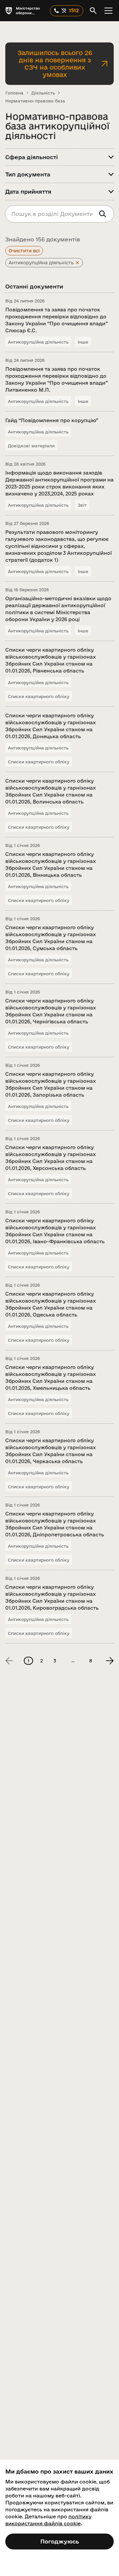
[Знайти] (102, 214)
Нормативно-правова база (35, 101)
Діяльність (43, 93)
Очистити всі (24, 251)
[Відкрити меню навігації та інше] (108, 11)
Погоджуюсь (60, 2541)
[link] (9, 1661)
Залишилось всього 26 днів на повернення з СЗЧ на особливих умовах (55, 64)
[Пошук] (93, 11)
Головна (14, 93)
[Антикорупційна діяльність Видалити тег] (77, 263)
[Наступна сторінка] (110, 1661)
